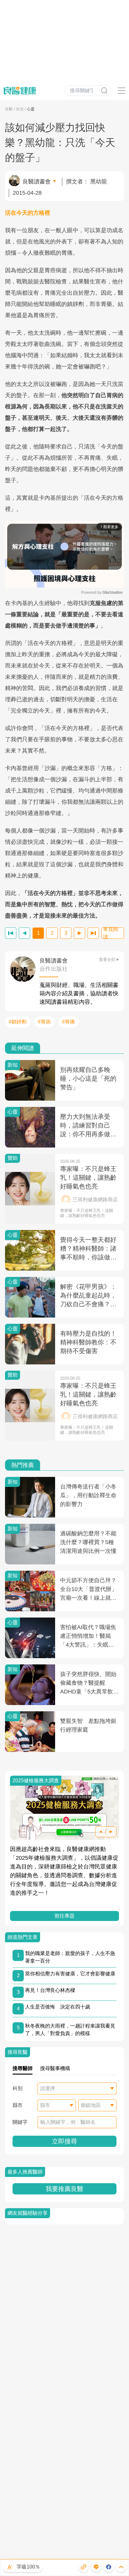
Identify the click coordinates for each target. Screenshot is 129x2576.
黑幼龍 (99, 182)
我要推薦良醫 (64, 2189)
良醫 (9, 109)
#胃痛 (68, 1022)
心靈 (31, 109)
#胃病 (44, 1022)
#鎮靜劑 (18, 1022)
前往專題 (64, 1916)
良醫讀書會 (37, 182)
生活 (20, 109)
